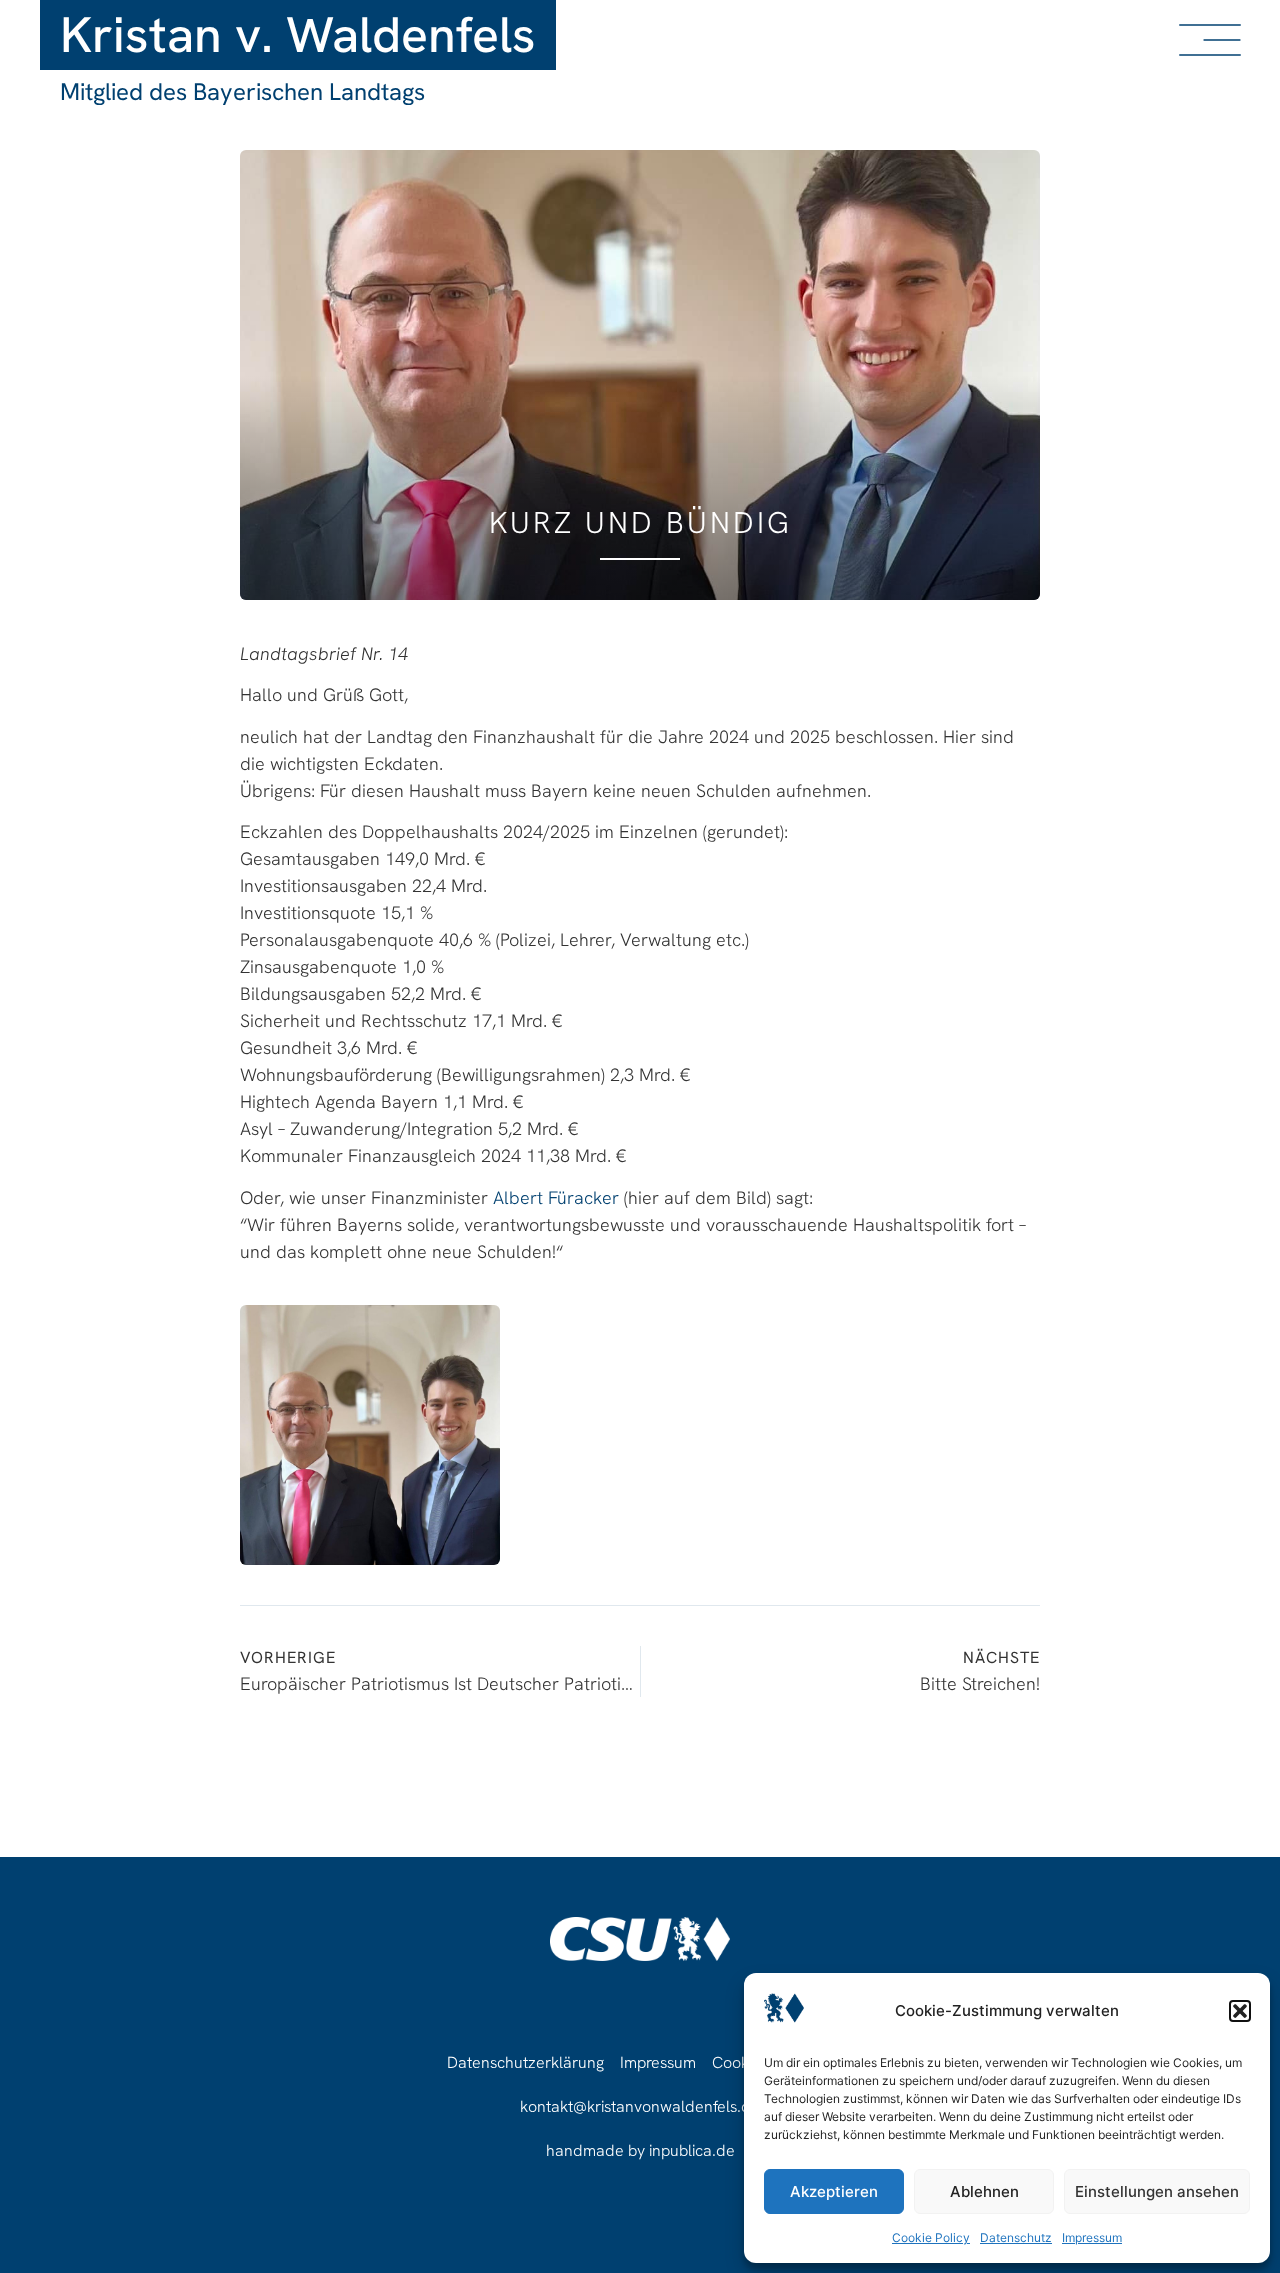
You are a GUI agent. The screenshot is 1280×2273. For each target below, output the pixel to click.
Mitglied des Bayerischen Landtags (242, 91)
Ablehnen (984, 2191)
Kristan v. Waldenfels (298, 34)
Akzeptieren (834, 2191)
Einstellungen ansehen (1157, 2191)
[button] (1240, 2011)
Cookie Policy (931, 2237)
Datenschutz (1016, 2237)
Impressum (1092, 2237)
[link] (556, 1197)
